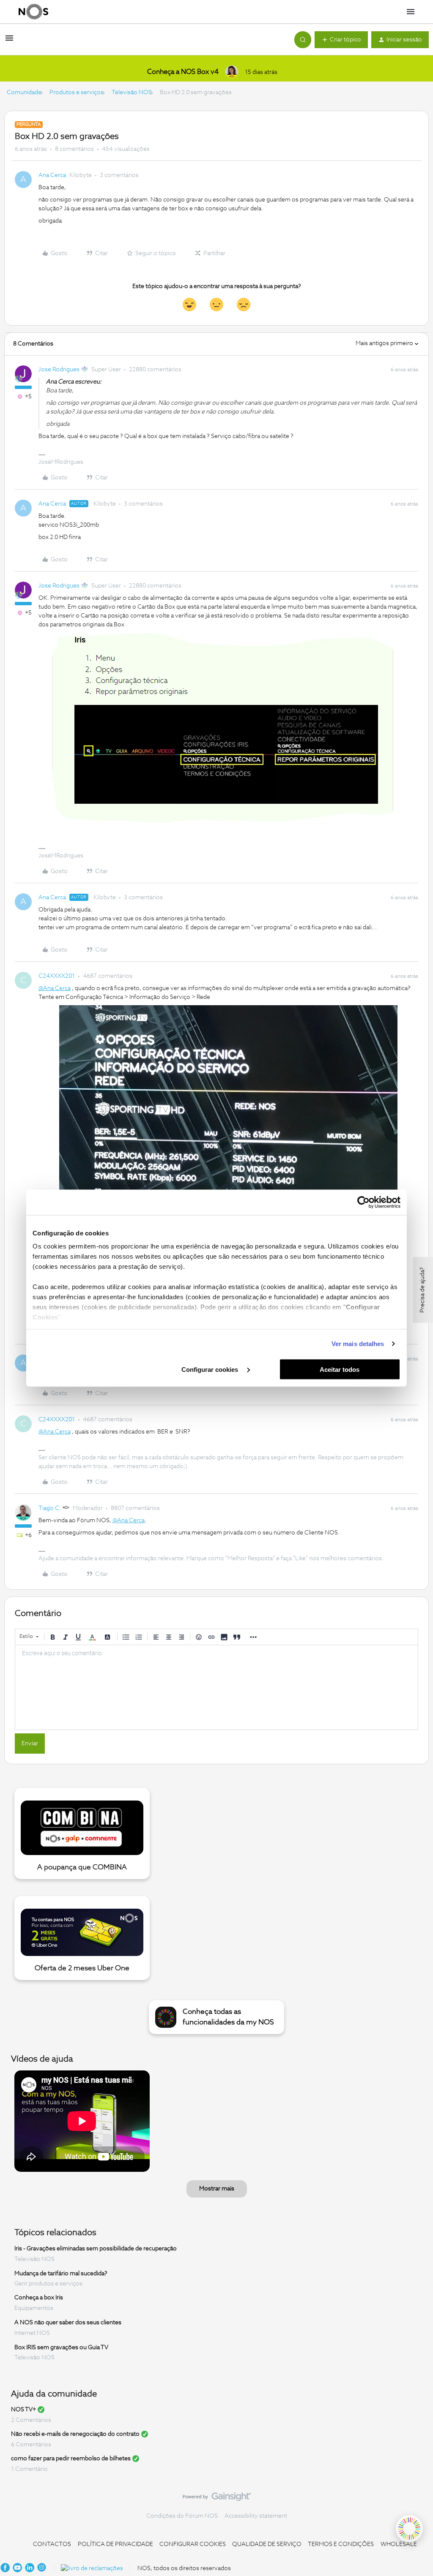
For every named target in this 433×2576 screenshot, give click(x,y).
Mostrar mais (217, 2189)
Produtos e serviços (77, 92)
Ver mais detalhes (358, 1344)
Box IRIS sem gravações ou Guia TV (61, 2347)
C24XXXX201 (57, 976)
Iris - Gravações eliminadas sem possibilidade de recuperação (96, 2249)
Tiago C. (50, 1508)
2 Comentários (31, 2420)
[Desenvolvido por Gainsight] (217, 2499)
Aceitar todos (340, 1369)
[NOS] (33, 12)
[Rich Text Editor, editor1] (216, 1687)
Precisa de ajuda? (422, 1290)
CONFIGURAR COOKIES (193, 2544)
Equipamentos (34, 2308)
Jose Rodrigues (59, 370)
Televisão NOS (132, 92)
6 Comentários (31, 2445)
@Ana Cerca (55, 988)
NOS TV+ (23, 2410)
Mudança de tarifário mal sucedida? (61, 2273)
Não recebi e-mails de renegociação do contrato (75, 2434)
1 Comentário (29, 2469)
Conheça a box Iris (39, 2298)
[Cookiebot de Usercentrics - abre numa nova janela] (363, 1202)
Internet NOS (32, 2333)
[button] (9, 41)
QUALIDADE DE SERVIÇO (267, 2544)
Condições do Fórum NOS (182, 2516)
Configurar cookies (211, 1369)
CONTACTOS (52, 2544)
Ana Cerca (52, 175)
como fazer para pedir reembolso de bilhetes (71, 2459)
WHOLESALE (399, 2544)
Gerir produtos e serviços (48, 2284)
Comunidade (24, 92)
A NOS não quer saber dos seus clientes (68, 2323)
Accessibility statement (256, 2516)
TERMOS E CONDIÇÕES (341, 2544)
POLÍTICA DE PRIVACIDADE (115, 2544)
